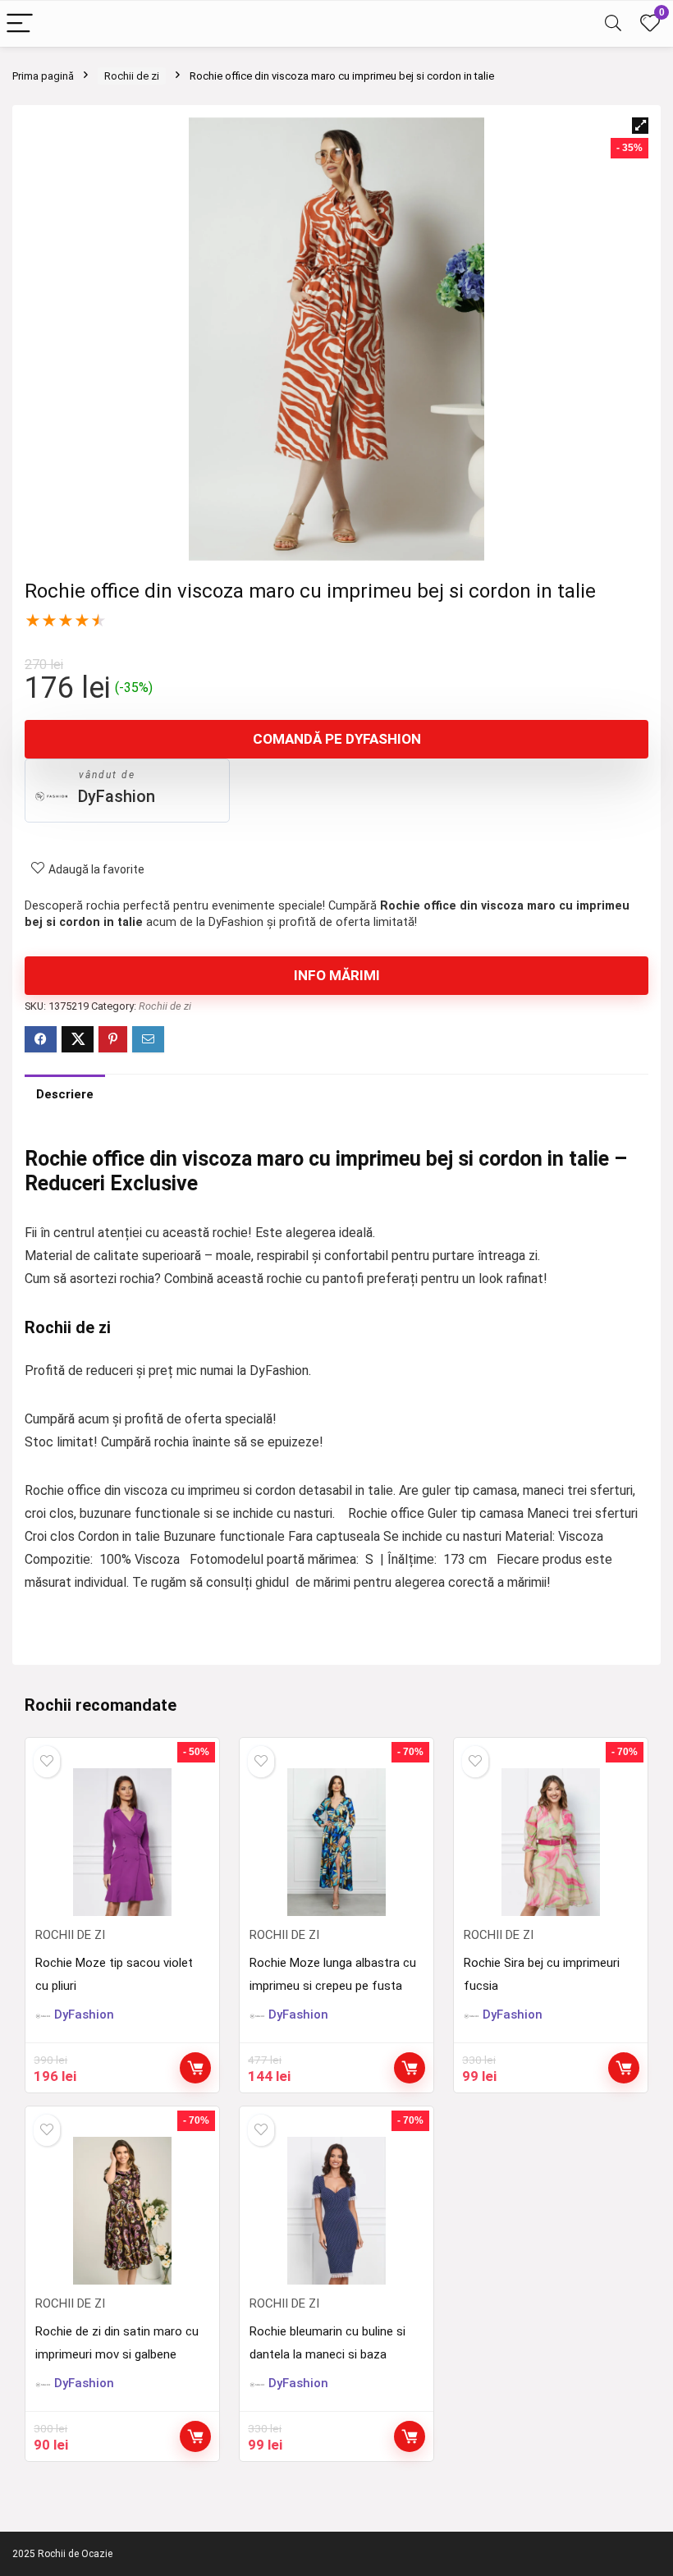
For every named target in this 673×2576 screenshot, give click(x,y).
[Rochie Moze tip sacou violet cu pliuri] (122, 1842)
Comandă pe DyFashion (337, 739)
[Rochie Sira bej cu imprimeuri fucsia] (550, 1842)
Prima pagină (43, 76)
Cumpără (410, 2068)
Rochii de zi (132, 76)
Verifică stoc (195, 2068)
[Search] (613, 24)
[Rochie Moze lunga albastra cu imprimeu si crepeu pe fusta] (336, 1842)
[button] (640, 126)
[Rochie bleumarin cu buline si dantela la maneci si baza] (336, 2211)
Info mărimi (337, 975)
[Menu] (20, 24)
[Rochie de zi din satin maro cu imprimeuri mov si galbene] (122, 2211)
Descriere (65, 1094)
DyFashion (117, 796)
